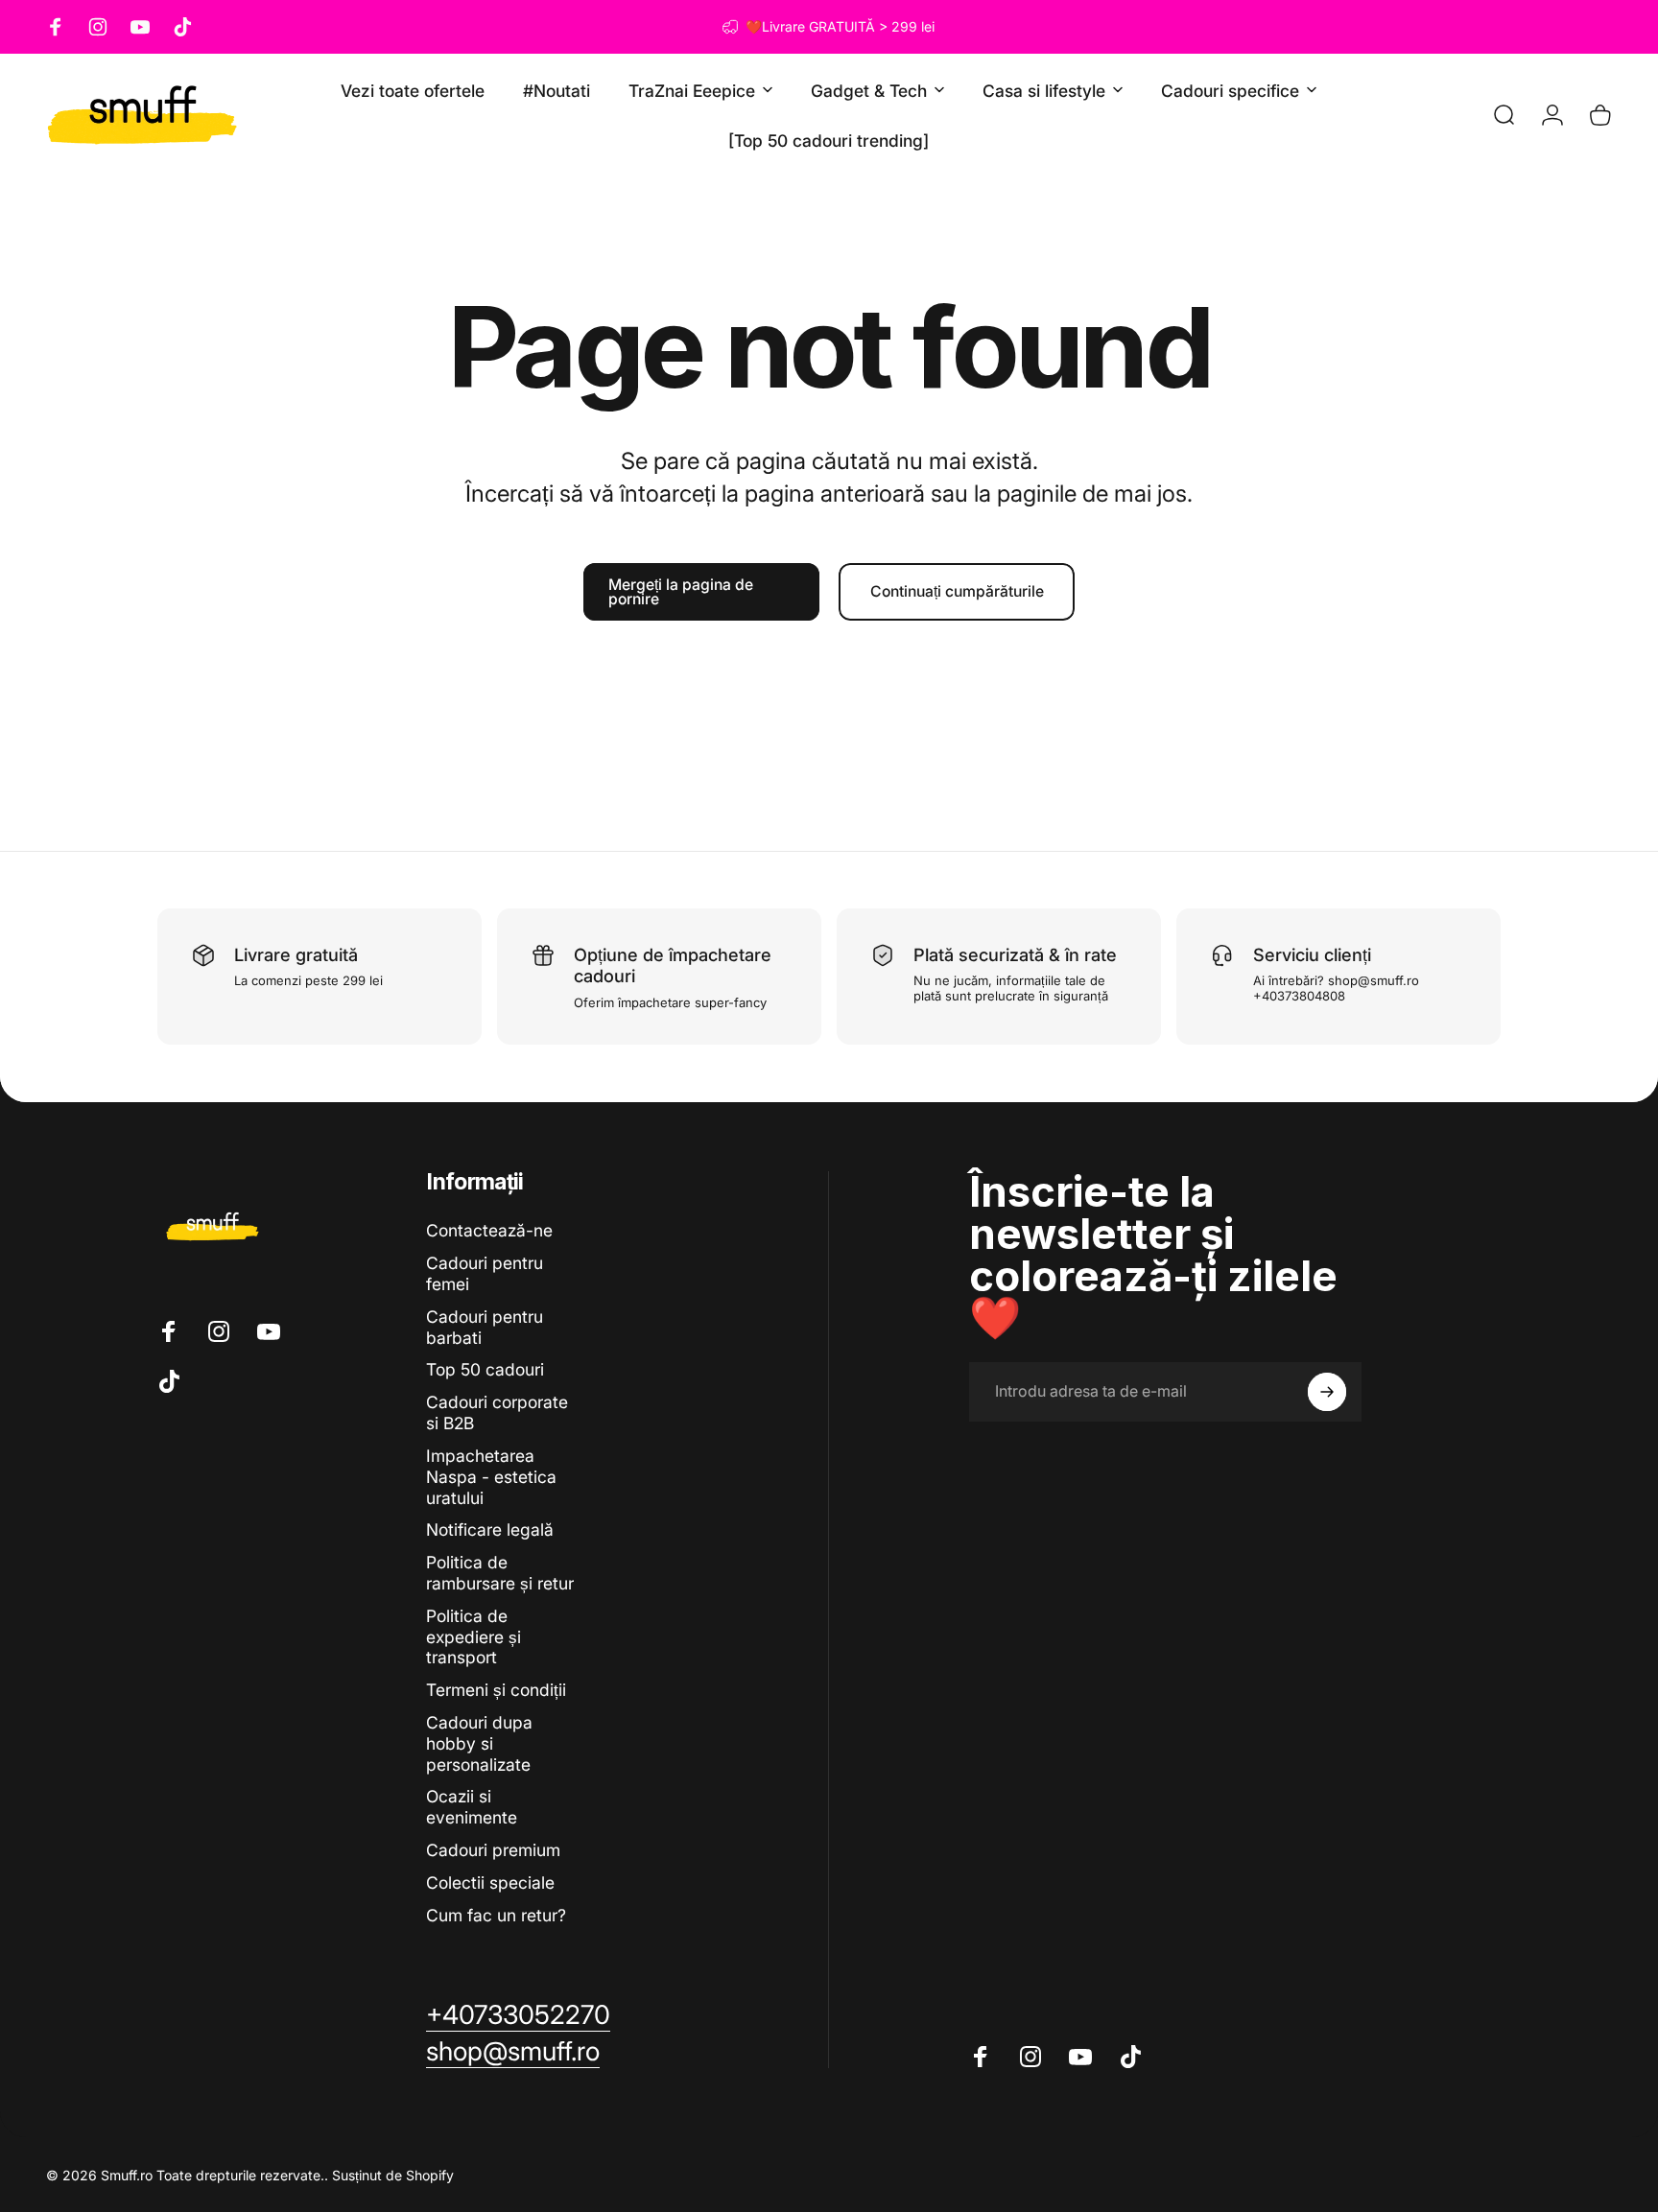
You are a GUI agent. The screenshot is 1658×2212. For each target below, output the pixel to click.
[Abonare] (1327, 1392)
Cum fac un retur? (496, 1915)
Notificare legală (490, 1530)
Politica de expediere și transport (474, 1637)
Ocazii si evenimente (472, 1807)
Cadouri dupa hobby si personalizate (479, 1743)
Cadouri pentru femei (485, 1273)
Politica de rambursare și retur (500, 1573)
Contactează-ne (489, 1230)
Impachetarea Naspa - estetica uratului (491, 1477)
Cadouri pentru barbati (485, 1327)
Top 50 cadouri (485, 1369)
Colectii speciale (490, 1883)
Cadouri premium (493, 1850)
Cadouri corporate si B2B (497, 1412)
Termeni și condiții (496, 1690)
